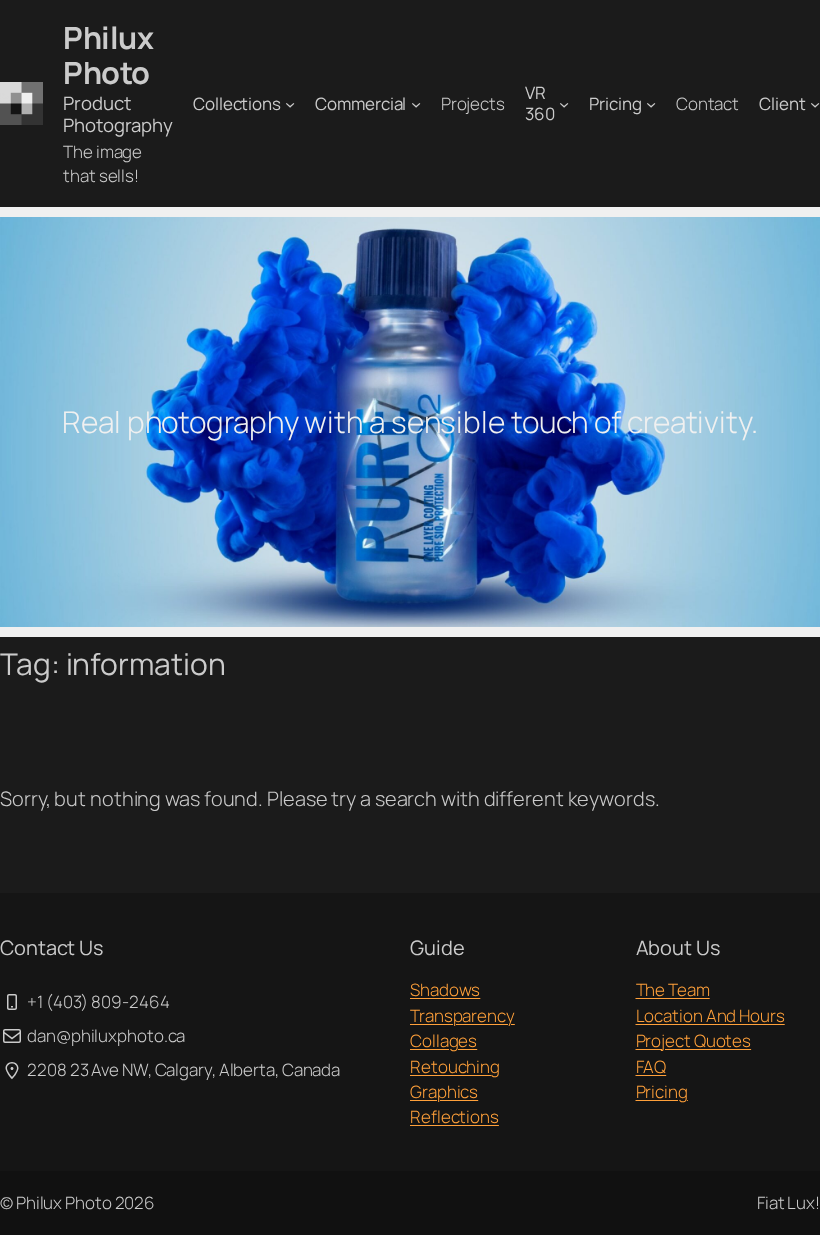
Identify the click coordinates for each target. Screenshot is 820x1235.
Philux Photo (108, 54)
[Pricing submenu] (651, 104)
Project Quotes (694, 1040)
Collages (443, 1040)
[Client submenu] (815, 104)
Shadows (445, 989)
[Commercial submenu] (416, 104)
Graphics (444, 1091)
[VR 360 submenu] (564, 104)
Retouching (455, 1066)
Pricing (662, 1091)
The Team (673, 989)
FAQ (651, 1066)
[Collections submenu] (290, 104)
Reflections (454, 1116)
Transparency (462, 1015)
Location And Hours (710, 1015)
